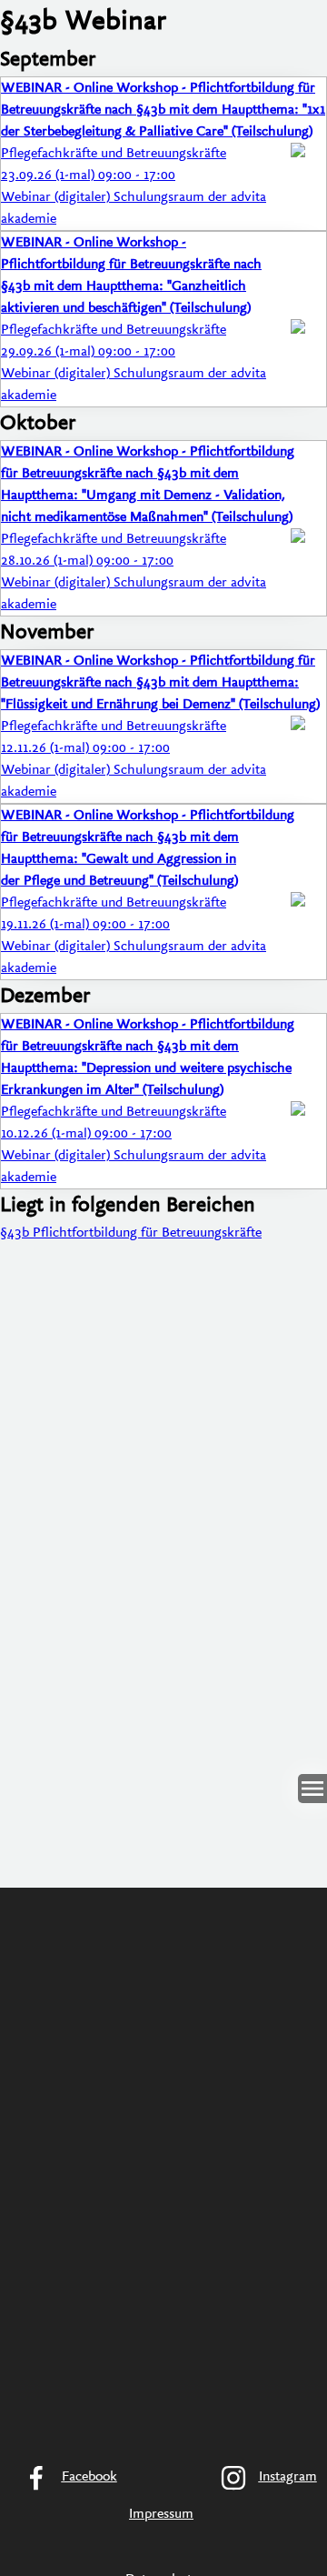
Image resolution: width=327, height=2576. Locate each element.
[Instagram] (263, 2478)
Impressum (161, 2514)
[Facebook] (64, 2478)
